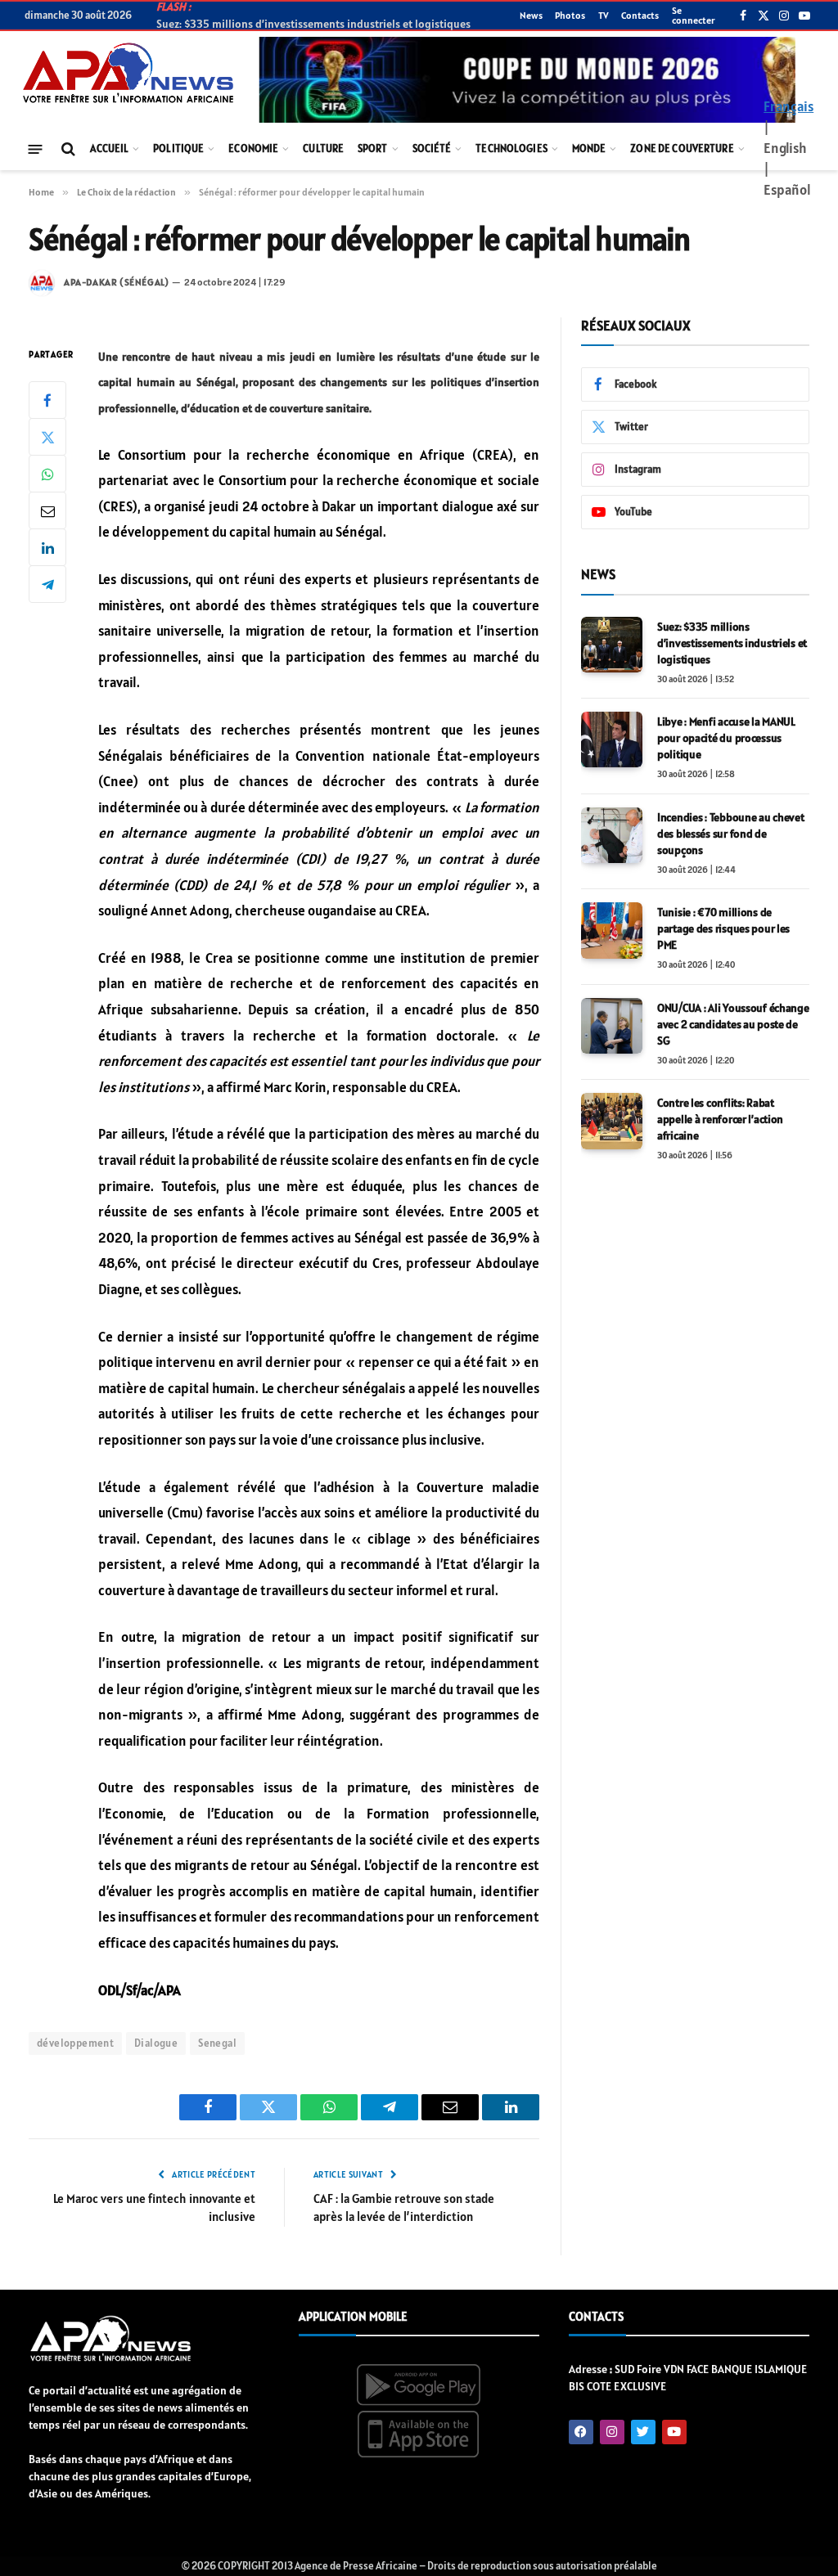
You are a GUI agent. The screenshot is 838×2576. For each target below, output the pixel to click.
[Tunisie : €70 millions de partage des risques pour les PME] (612, 930)
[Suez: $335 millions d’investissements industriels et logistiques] (612, 645)
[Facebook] (47, 400)
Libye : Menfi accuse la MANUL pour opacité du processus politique (726, 738)
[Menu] (36, 148)
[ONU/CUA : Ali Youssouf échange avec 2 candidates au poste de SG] (612, 1026)
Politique (178, 148)
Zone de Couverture (682, 148)
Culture (323, 148)
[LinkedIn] (47, 547)
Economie (253, 148)
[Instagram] (612, 2432)
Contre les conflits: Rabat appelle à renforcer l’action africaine (720, 1119)
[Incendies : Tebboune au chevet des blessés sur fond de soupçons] (612, 835)
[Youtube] (674, 2432)
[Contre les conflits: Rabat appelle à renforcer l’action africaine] (612, 1121)
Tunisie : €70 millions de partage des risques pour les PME (723, 928)
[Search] (67, 149)
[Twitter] (47, 437)
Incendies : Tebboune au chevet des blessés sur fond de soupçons (731, 834)
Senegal (217, 2043)
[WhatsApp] (47, 474)
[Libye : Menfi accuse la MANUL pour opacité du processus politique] (612, 740)
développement (75, 2043)
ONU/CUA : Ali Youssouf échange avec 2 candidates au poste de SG (733, 1024)
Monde (589, 148)
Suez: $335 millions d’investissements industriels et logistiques (732, 643)
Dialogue (156, 2043)
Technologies (511, 148)
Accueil (109, 148)
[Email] (47, 510)
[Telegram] (47, 584)
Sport (373, 148)
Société (432, 148)
